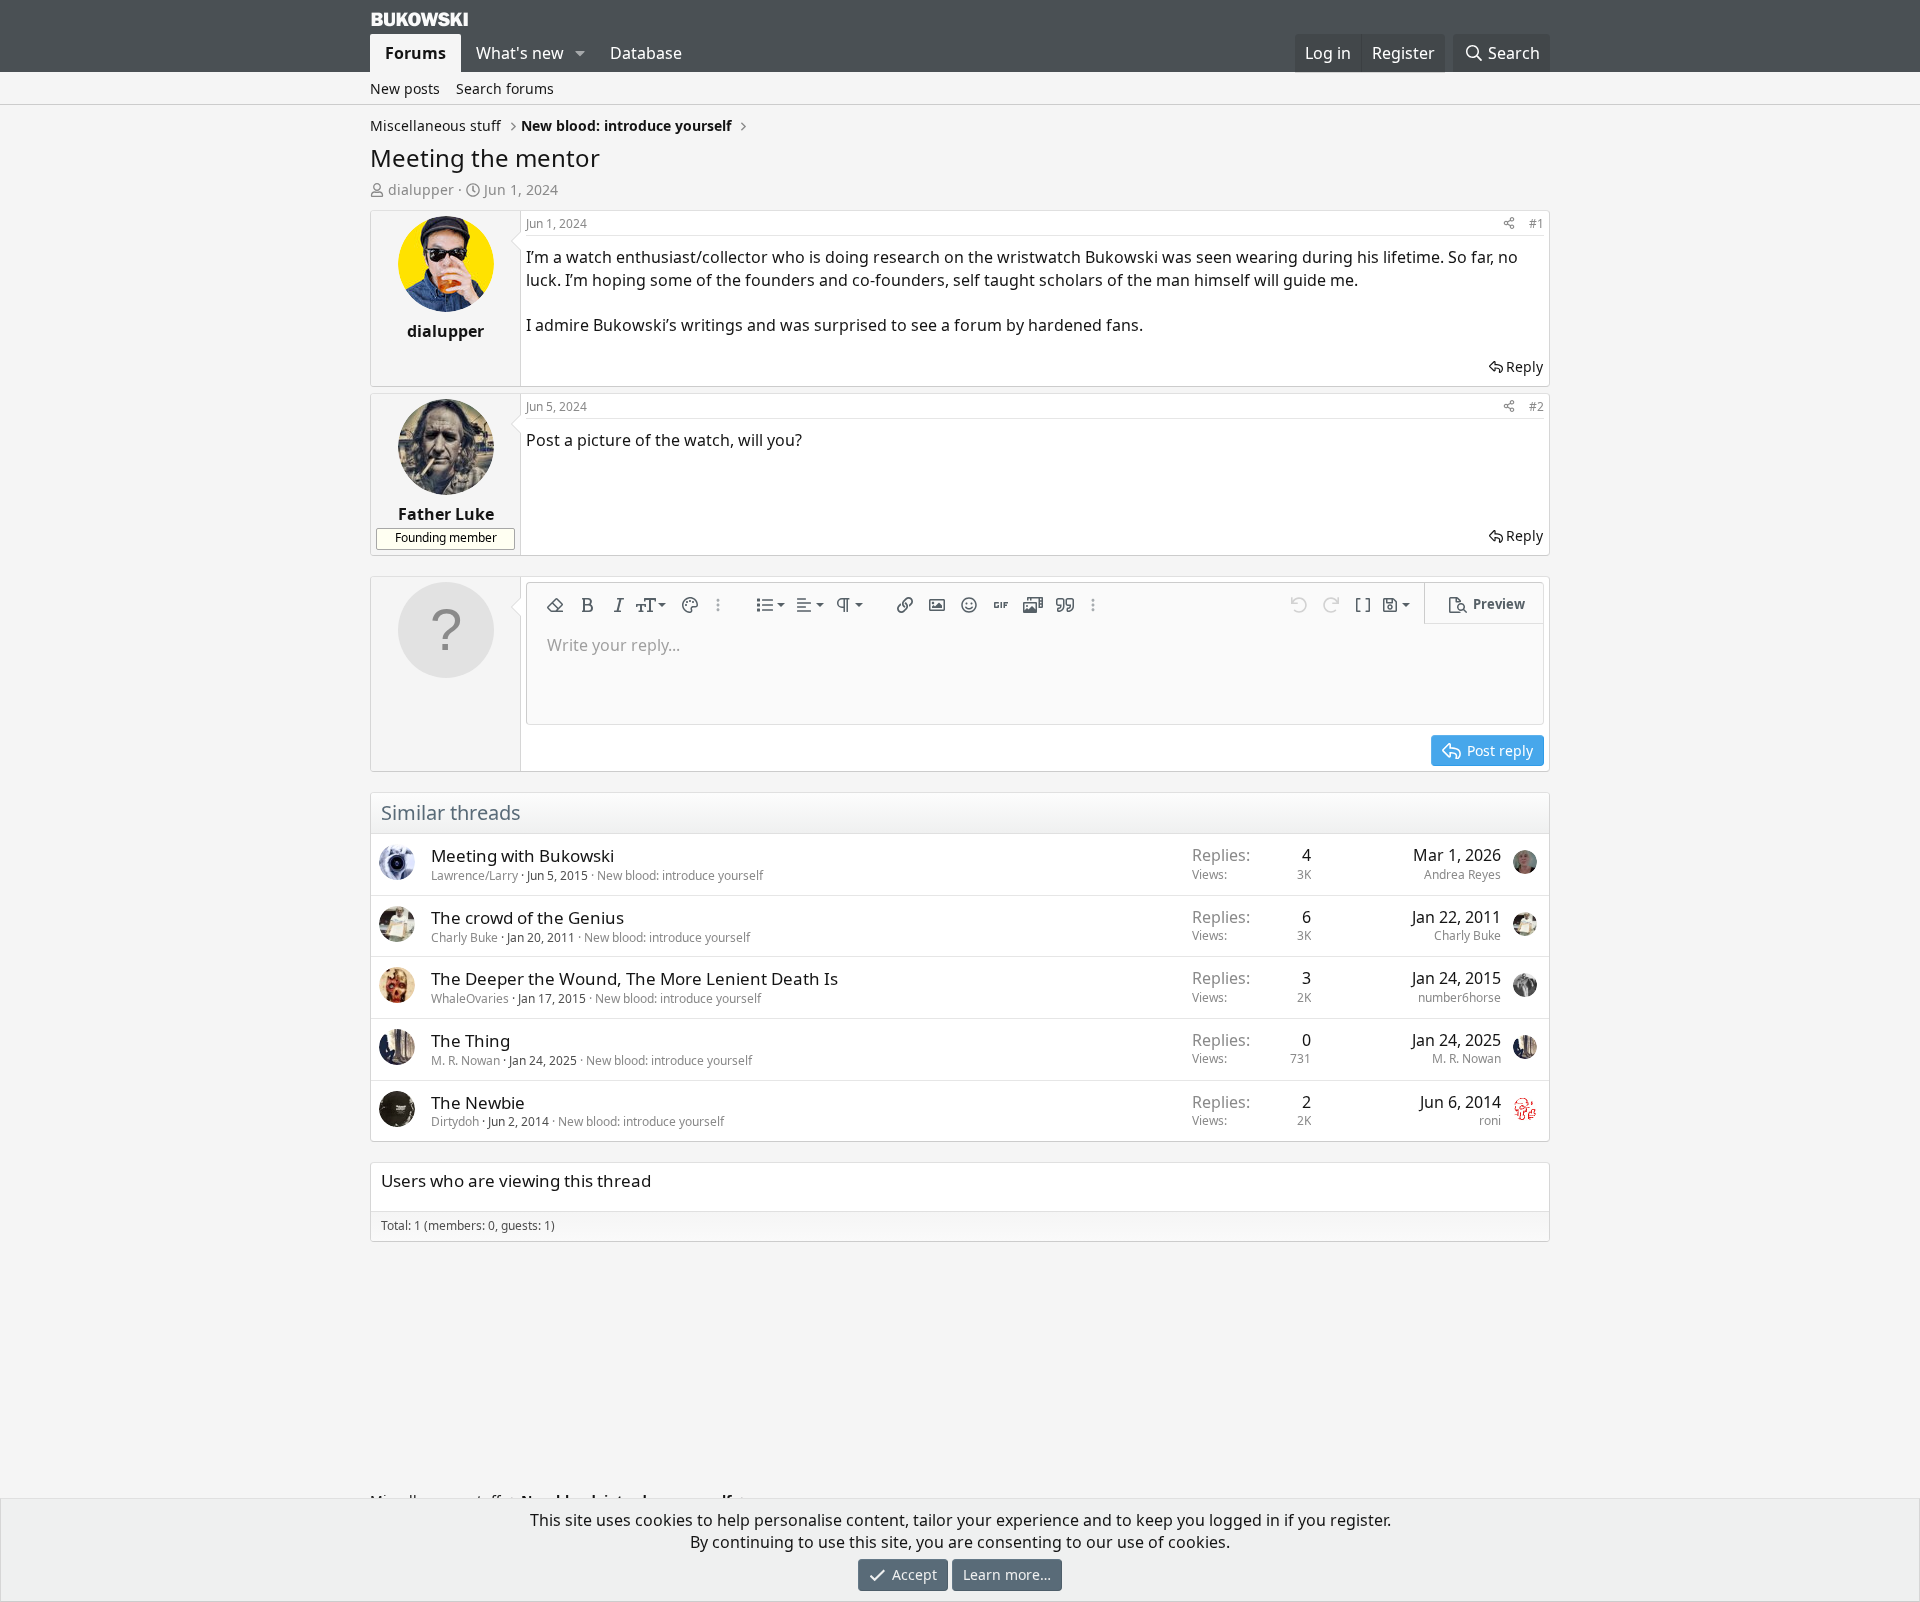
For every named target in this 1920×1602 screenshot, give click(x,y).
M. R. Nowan (465, 1060)
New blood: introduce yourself (680, 875)
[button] (580, 53)
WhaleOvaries (470, 998)
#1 (1536, 223)
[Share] (1509, 224)
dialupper (421, 189)
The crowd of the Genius (527, 917)
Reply (1524, 366)
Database (646, 53)
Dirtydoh (455, 1121)
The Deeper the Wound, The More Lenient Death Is (634, 978)
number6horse (1459, 997)
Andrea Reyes (1462, 874)
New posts (405, 88)
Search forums (505, 88)
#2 (1536, 406)
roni (1490, 1120)
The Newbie (478, 1102)
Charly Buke (464, 937)
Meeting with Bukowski (522, 855)
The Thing (470, 1040)
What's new (520, 53)
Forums (415, 53)
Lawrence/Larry (474, 875)
